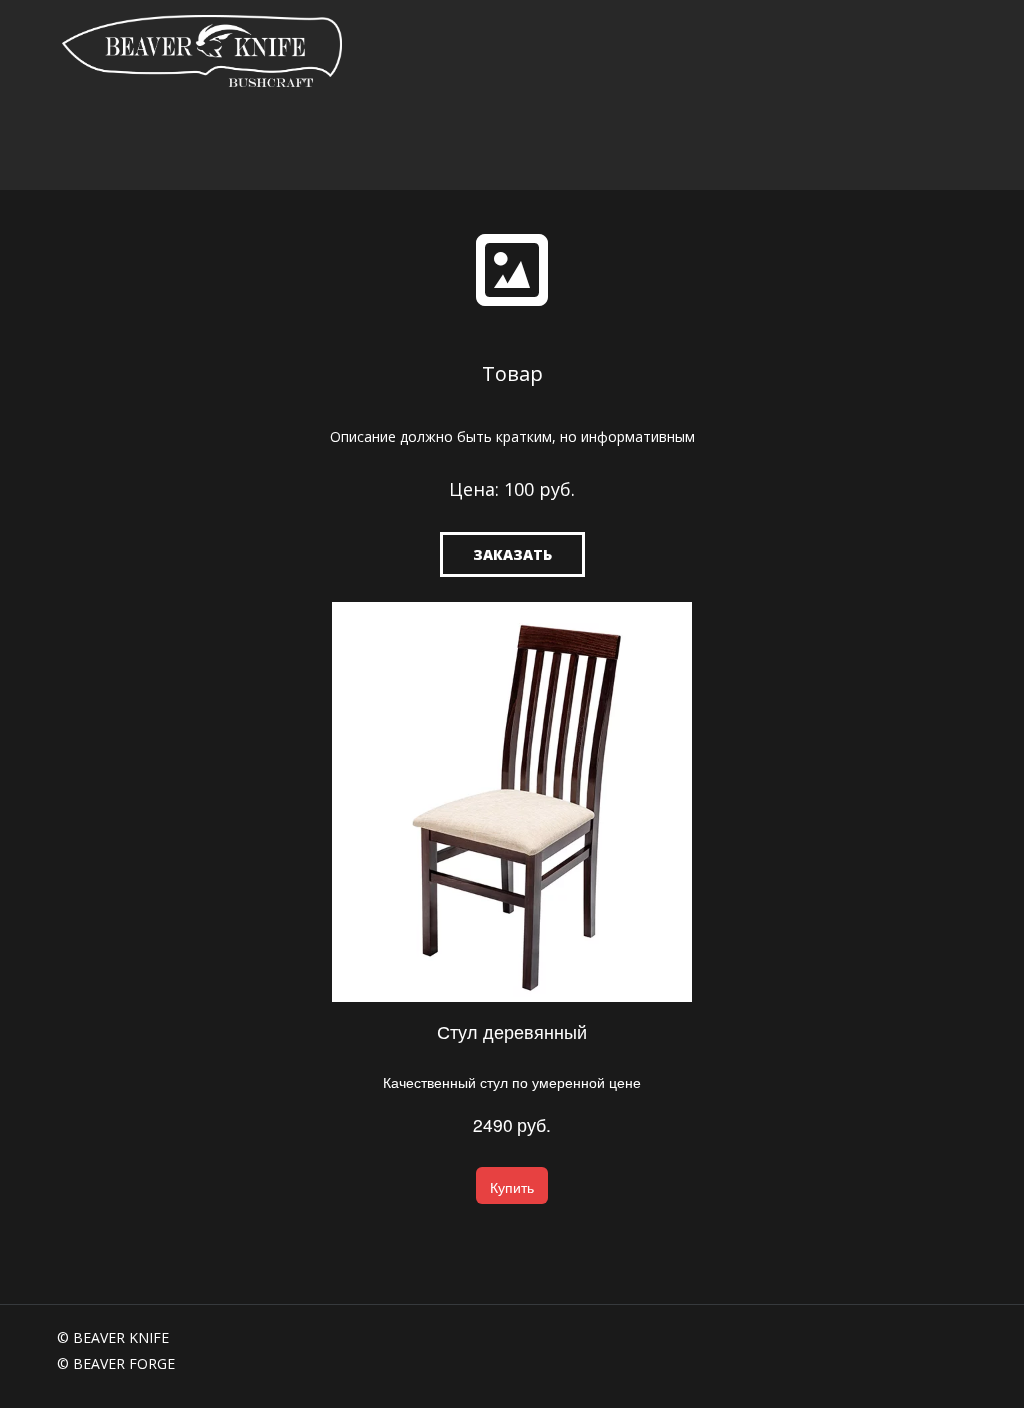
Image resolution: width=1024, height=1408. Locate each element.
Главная (84, 146)
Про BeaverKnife (193, 146)
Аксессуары (729, 146)
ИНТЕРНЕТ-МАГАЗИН (875, 146)
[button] (512, 1185)
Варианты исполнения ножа (545, 146)
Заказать (512, 554)
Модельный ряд (344, 146)
